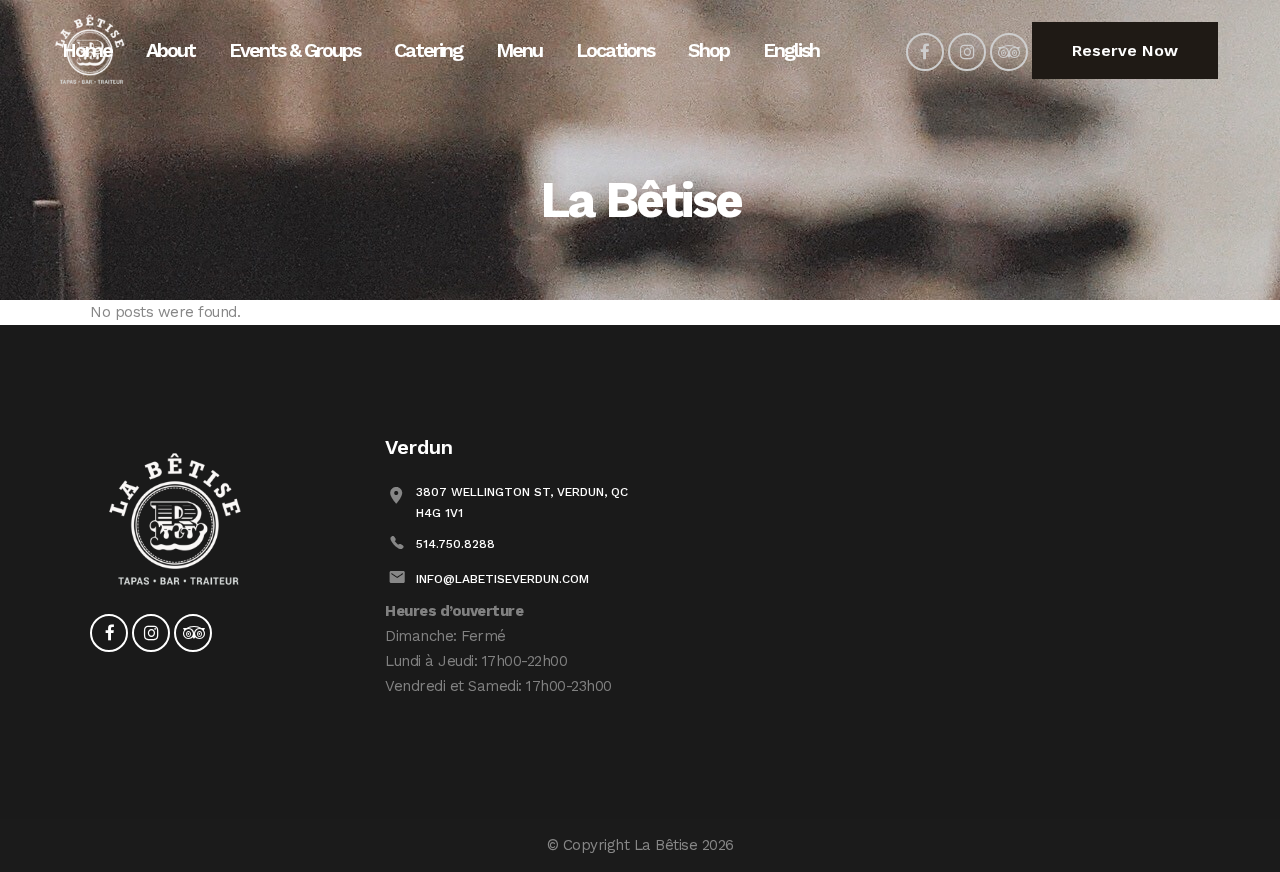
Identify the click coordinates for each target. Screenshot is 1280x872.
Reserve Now (1125, 50)
